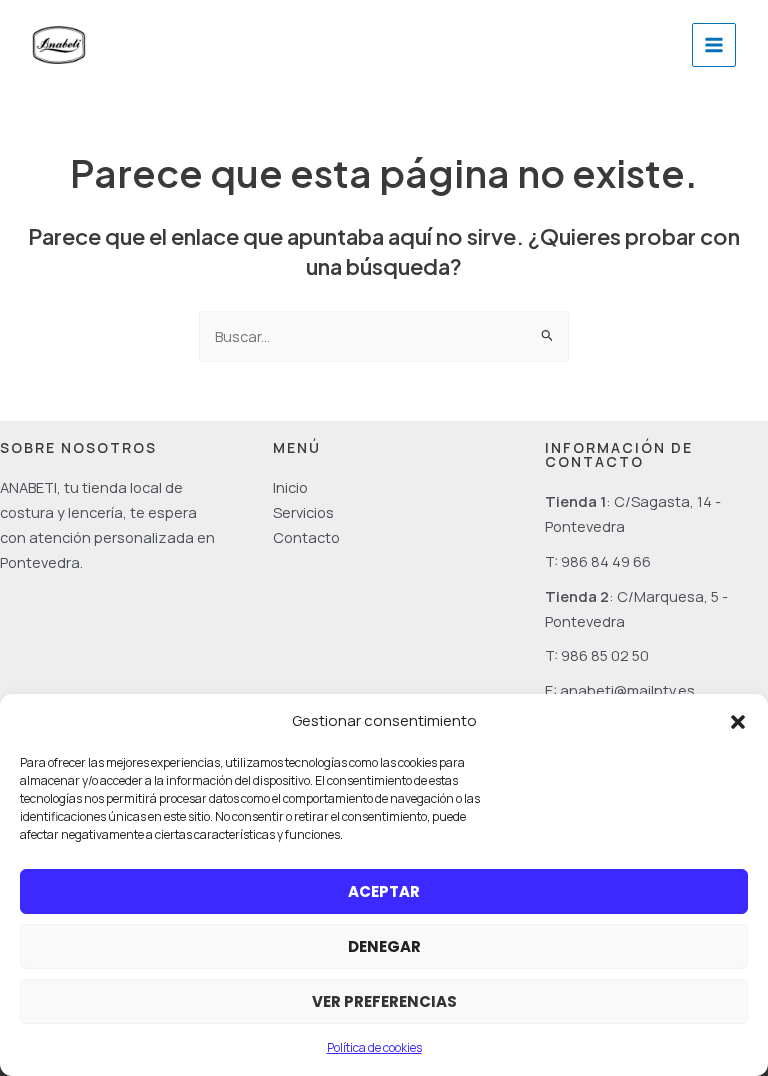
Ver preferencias (384, 1001)
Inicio (290, 487)
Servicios (303, 512)
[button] (738, 722)
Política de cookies (374, 1047)
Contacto (306, 537)
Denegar (384, 946)
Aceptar (384, 891)
